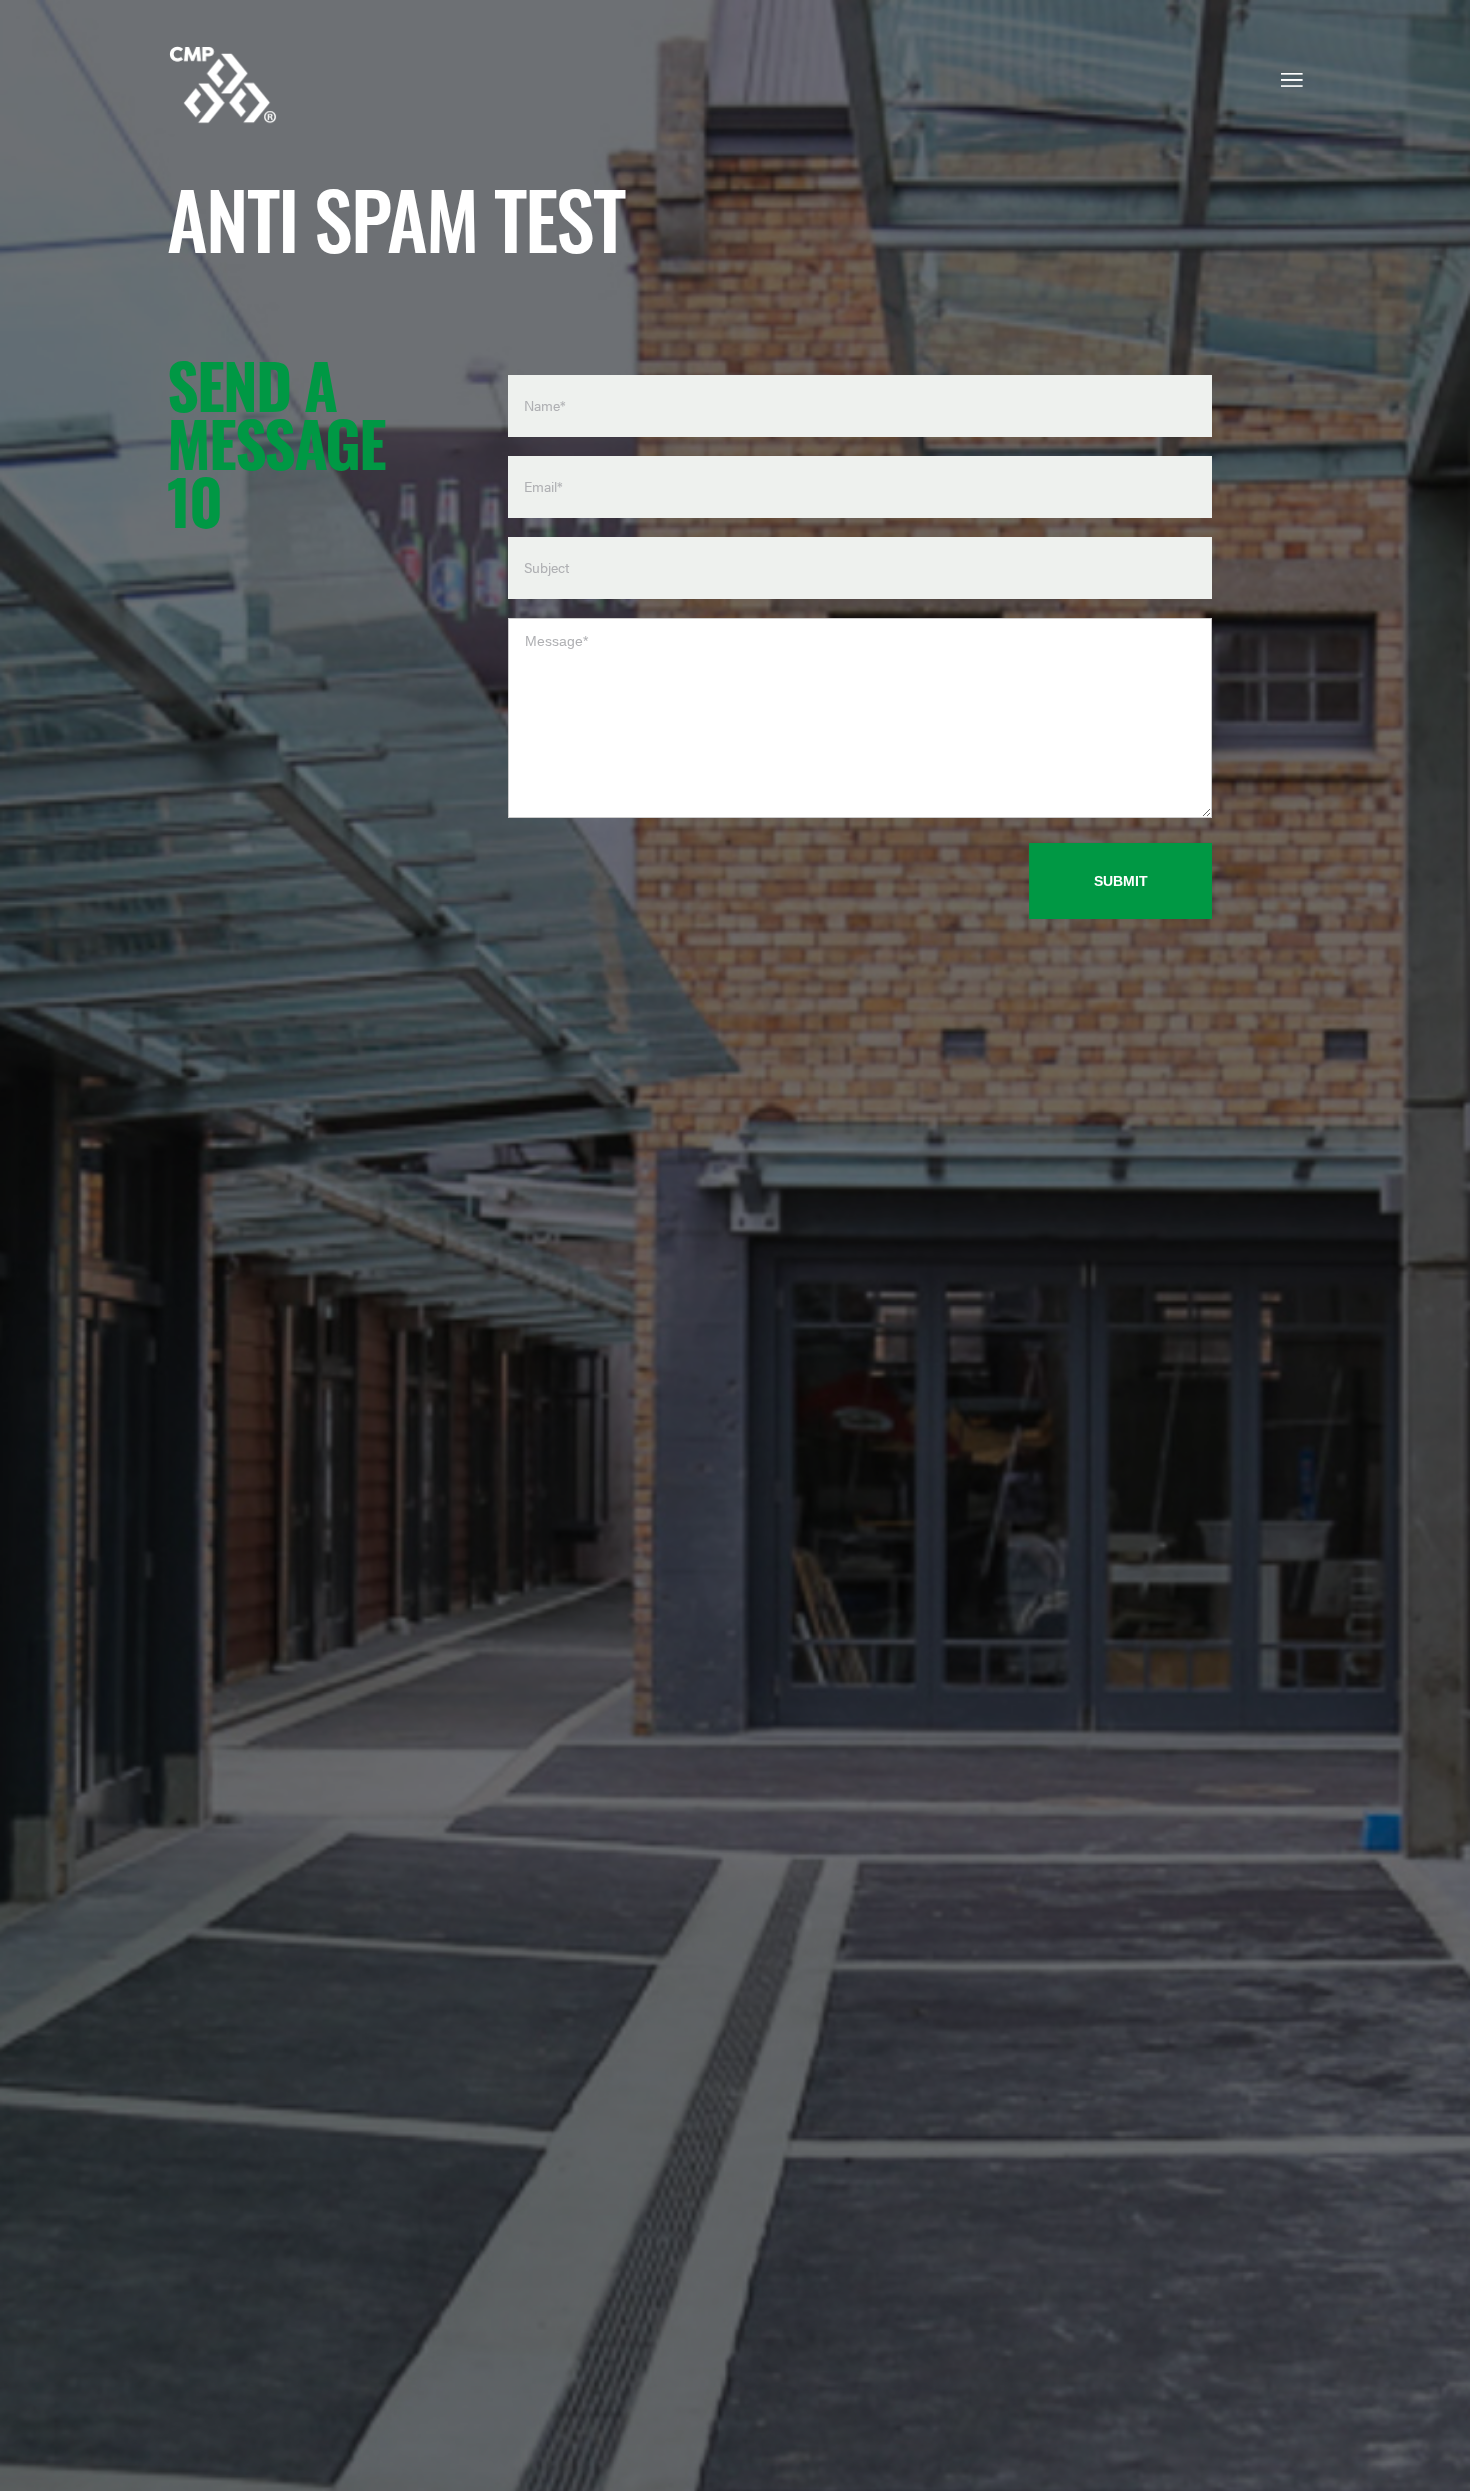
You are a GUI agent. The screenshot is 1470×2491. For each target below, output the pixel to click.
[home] (223, 86)
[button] (1292, 89)
